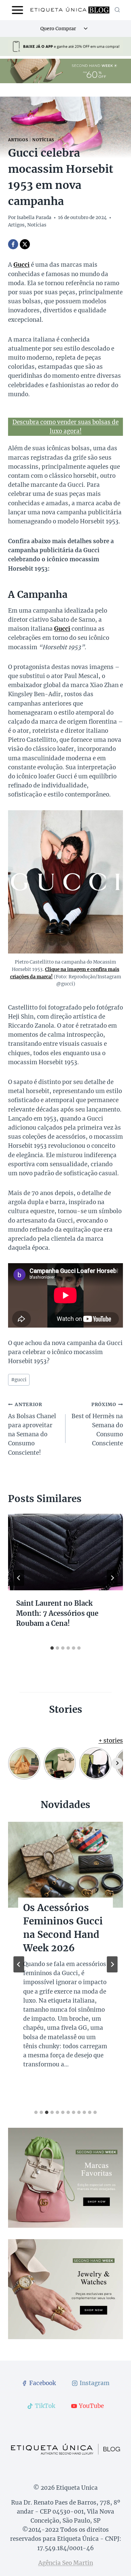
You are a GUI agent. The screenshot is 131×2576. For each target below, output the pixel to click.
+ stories (111, 1741)
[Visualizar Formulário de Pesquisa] (117, 10)
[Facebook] (13, 244)
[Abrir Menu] (18, 10)
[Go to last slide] (19, 1578)
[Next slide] (112, 1964)
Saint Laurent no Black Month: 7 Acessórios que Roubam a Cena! (57, 1613)
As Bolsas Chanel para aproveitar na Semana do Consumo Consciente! (32, 1429)
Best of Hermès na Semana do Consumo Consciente (97, 1424)
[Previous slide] (19, 1964)
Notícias (43, 140)
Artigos (18, 140)
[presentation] (65, 1552)
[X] (25, 244)
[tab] (52, 1648)
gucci (19, 1380)
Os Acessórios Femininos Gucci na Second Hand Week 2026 (63, 1928)
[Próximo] (112, 1578)
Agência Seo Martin (66, 2563)
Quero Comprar (58, 29)
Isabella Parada (34, 218)
